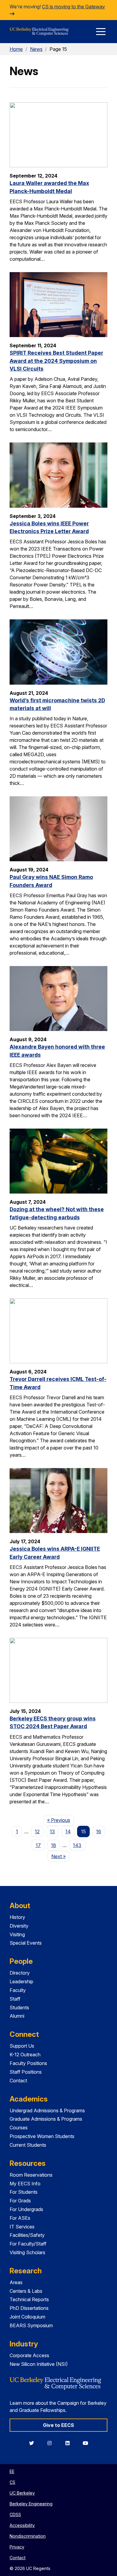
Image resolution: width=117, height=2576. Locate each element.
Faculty (18, 1990)
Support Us (22, 2046)
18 (54, 1845)
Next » (60, 1856)
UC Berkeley (22, 2493)
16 (99, 1831)
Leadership (21, 1981)
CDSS (15, 2514)
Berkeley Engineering (31, 2504)
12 (37, 1831)
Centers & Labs (26, 2291)
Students (19, 2008)
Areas (16, 2282)
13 (52, 1831)
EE (12, 2471)
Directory (20, 1973)
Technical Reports (29, 2299)
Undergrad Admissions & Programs (47, 2110)
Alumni (17, 2016)
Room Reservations (31, 2175)
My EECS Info (25, 2184)
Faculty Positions (28, 2063)
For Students (24, 2192)
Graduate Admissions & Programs (46, 2119)
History (17, 1917)
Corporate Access (29, 2355)
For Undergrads (26, 2209)
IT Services (22, 2227)
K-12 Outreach (25, 2055)
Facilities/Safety (27, 2235)
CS (12, 2482)
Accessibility (22, 2525)
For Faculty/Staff (28, 2244)
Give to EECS (58, 2425)
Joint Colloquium (27, 2317)
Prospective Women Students (42, 2136)
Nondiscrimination (28, 2536)
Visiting (17, 1934)
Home (16, 49)
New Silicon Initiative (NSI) (39, 2364)
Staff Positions (26, 2072)
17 (38, 1845)
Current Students (28, 2145)
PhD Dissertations (29, 2308)
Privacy (17, 2547)
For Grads (20, 2201)
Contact (18, 2081)
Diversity (19, 1926)
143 (77, 1845)
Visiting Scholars (27, 2252)
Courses (19, 2128)
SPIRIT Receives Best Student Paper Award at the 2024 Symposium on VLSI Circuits (56, 361)
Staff (15, 1999)
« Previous (60, 1820)
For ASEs (20, 2218)
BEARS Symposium (31, 2325)
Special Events (26, 1943)
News (36, 49)
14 (68, 1831)
